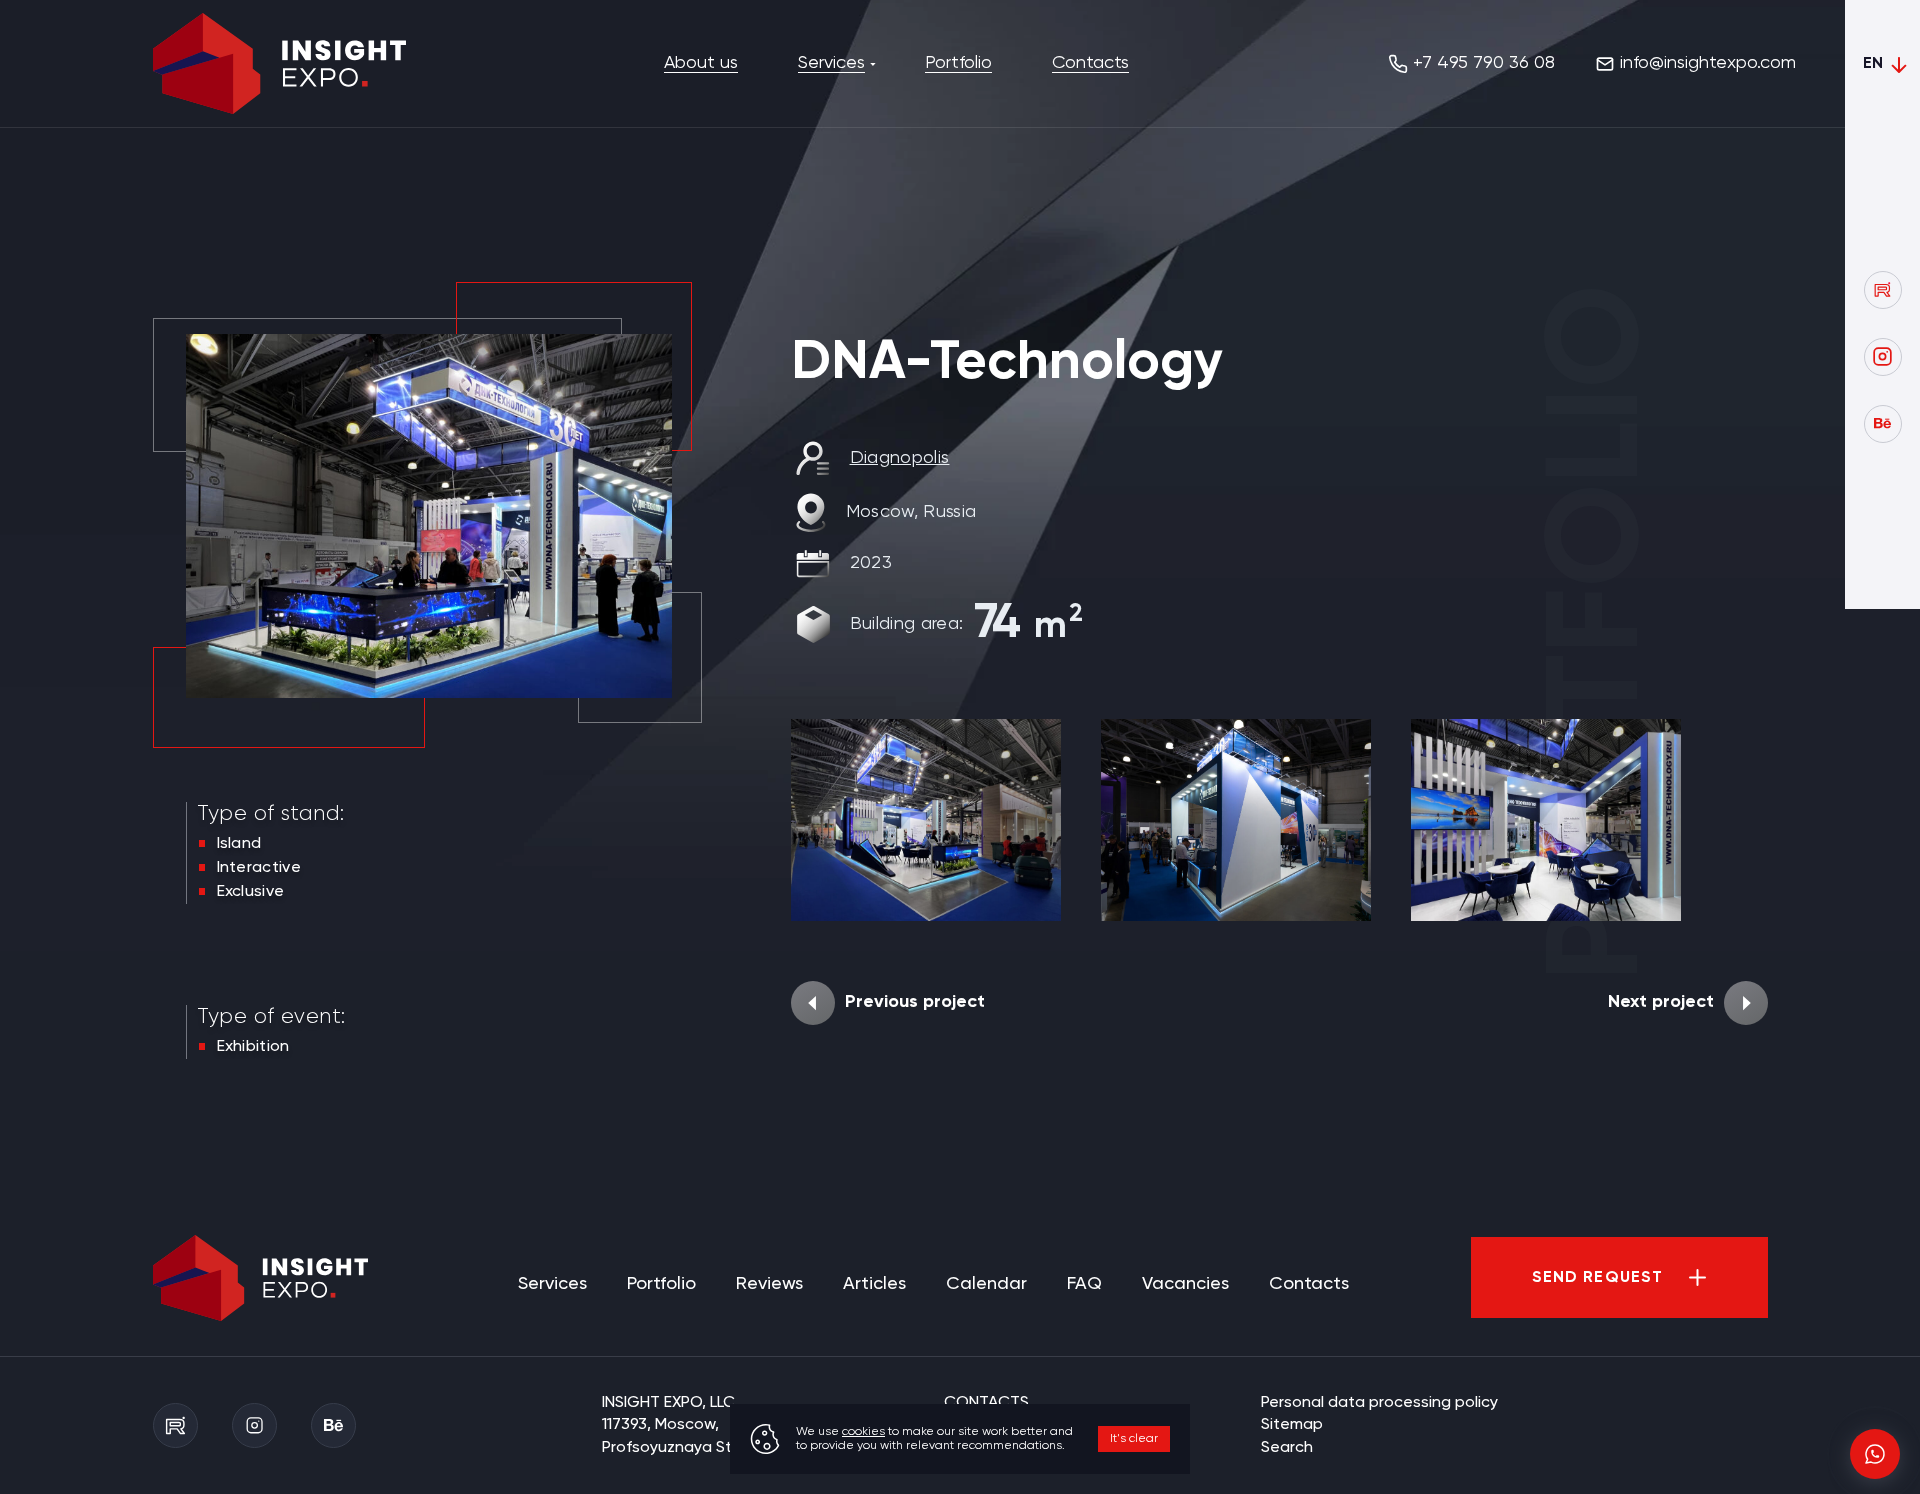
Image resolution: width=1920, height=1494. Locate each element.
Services (831, 63)
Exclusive (251, 892)
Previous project (915, 1002)
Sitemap (1292, 1425)
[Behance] (1883, 424)
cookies (863, 1432)
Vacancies (1185, 1284)
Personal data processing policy (1379, 1403)
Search (1287, 1448)
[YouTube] (1883, 290)
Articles (874, 1284)
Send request (1597, 1278)
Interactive (259, 868)
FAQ (1084, 1284)
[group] (926, 820)
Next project (1661, 1002)
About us (701, 63)
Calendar (986, 1284)
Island (239, 844)
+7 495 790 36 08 (1484, 63)
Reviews (769, 1284)
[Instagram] (1883, 357)
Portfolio (958, 63)
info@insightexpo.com (1708, 63)
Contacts (1090, 63)
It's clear (1134, 1439)
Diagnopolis (900, 458)
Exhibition (253, 1047)
